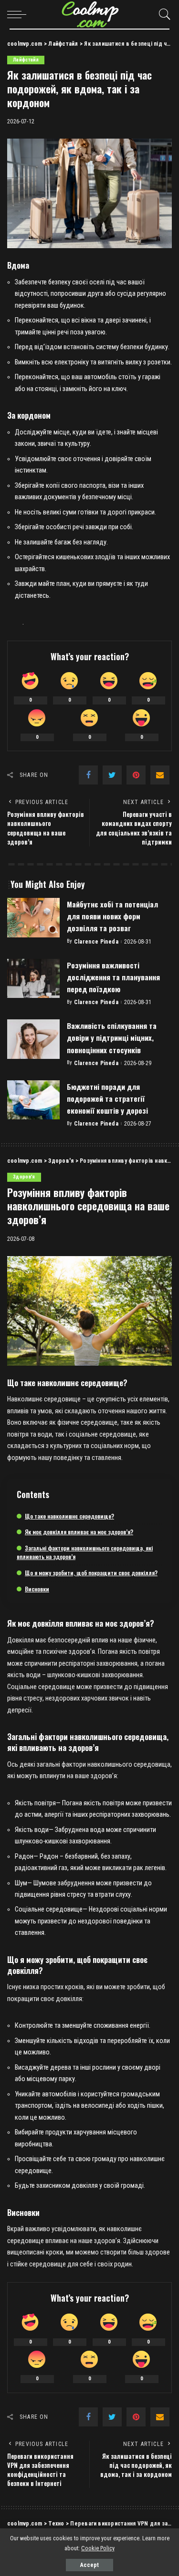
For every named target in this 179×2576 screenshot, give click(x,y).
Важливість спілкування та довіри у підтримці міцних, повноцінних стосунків (112, 1037)
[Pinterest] (136, 775)
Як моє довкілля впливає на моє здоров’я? (79, 1532)
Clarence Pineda (96, 942)
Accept (89, 2565)
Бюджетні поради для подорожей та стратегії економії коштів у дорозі (107, 1098)
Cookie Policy (98, 2548)
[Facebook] (88, 775)
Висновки (37, 1589)
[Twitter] (112, 775)
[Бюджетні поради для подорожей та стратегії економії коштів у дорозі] (33, 1100)
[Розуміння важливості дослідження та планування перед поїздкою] (33, 979)
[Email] (160, 775)
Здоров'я (24, 1177)
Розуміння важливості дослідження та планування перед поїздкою (113, 977)
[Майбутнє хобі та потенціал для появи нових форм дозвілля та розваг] (33, 918)
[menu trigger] (19, 14)
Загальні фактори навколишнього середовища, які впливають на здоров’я (85, 1552)
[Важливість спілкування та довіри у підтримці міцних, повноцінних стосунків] (33, 1039)
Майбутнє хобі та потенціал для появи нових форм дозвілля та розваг (112, 916)
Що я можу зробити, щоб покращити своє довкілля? (91, 1573)
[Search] (162, 14)
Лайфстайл (26, 60)
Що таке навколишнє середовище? (69, 1516)
